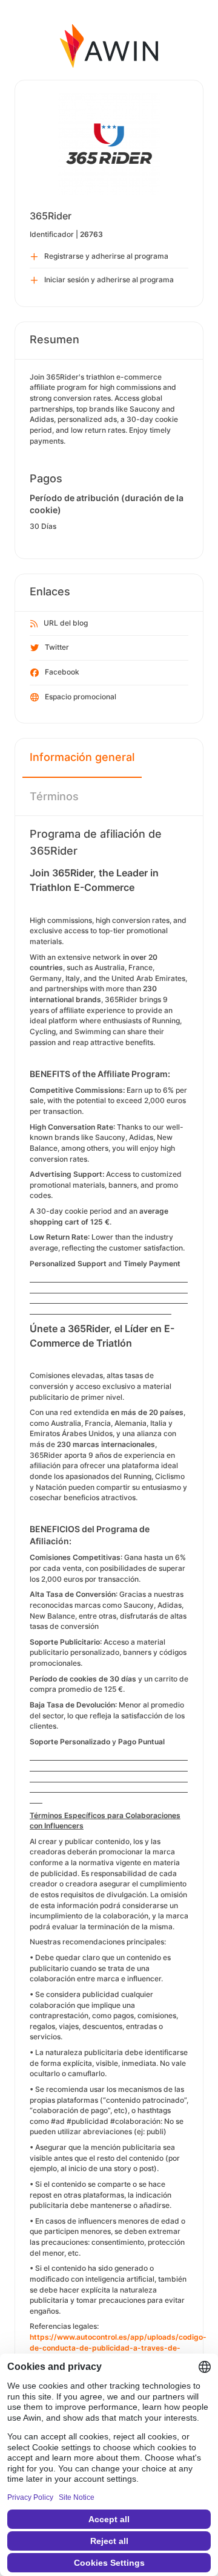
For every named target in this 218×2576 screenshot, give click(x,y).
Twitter (57, 647)
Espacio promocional (81, 697)
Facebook (62, 672)
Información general (82, 757)
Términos (54, 796)
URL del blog (66, 623)
